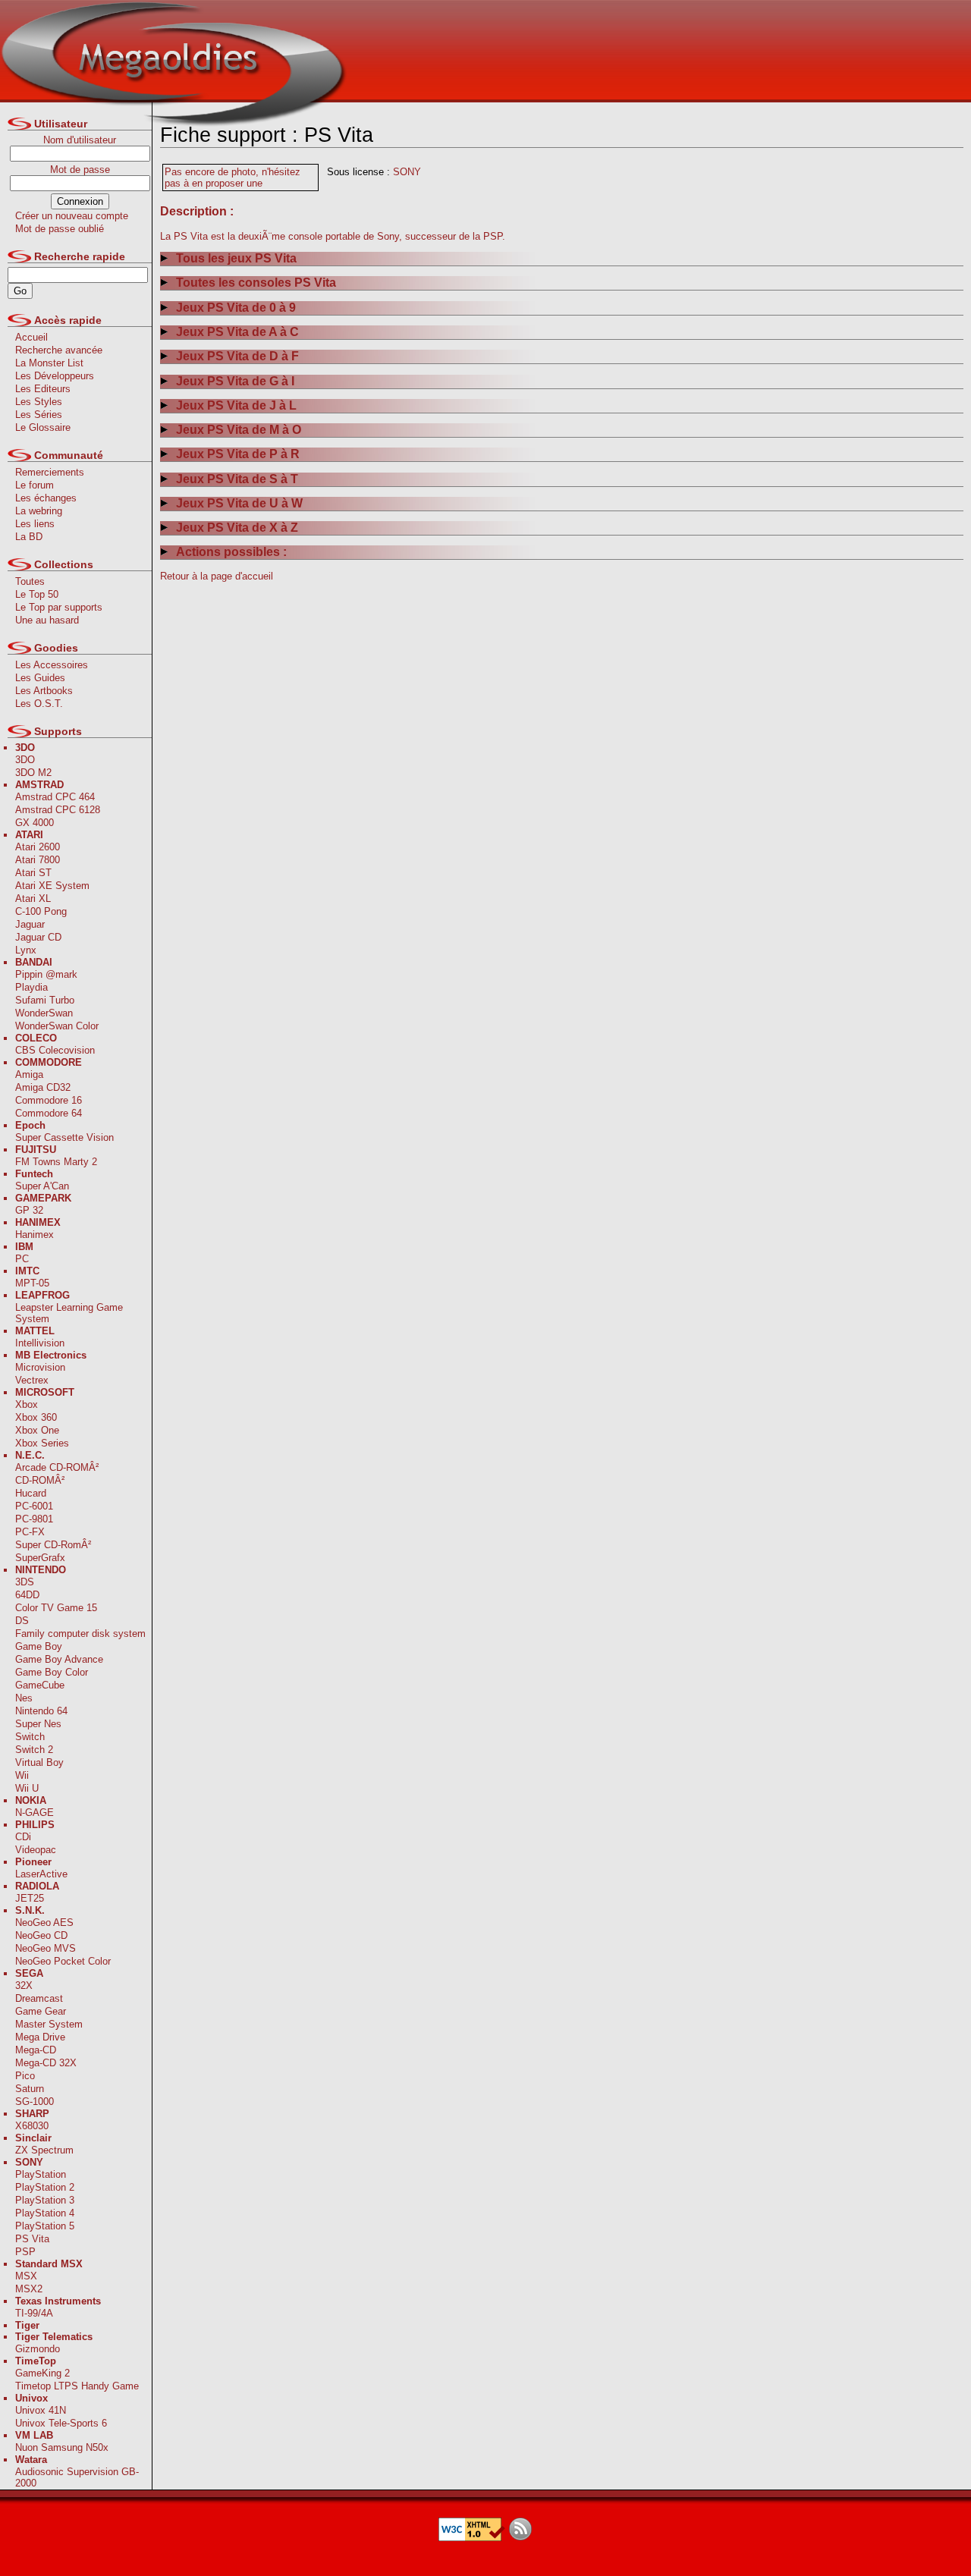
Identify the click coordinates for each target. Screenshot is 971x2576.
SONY (407, 172)
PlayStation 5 (45, 2226)
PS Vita (32, 2239)
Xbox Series (42, 1443)
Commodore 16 (49, 1100)
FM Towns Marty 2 (56, 1162)
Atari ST (33, 873)
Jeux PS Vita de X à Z (237, 528)
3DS (25, 1582)
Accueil (31, 337)
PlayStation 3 (45, 2200)
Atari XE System (52, 886)
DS (22, 1621)
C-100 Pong (41, 911)
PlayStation (41, 2174)
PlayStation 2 (45, 2187)
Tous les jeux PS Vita (236, 258)
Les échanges (46, 498)
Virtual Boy (39, 1762)
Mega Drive (40, 2037)
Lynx (26, 950)
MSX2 (29, 2289)
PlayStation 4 (45, 2213)
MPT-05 (32, 1283)
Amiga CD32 (43, 1087)
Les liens (35, 524)
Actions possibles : (231, 552)
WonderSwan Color (57, 1026)
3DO (25, 760)
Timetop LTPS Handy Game (77, 2386)
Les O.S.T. (39, 704)
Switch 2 (34, 1750)
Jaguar (30, 924)
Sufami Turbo (45, 1000)
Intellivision (40, 1343)
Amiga (29, 1074)
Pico (25, 2076)
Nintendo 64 (41, 1711)
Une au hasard (47, 620)
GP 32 (29, 1210)
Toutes (30, 581)
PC (22, 1259)
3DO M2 (33, 773)
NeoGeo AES (44, 1923)
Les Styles (39, 402)
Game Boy (39, 1646)
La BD (29, 537)
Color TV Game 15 (56, 1608)
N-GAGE (35, 1813)
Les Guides (40, 678)
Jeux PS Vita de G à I (235, 381)
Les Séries (39, 415)
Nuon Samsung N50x (62, 2447)
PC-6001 (34, 1506)
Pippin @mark (46, 974)
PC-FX (30, 1532)
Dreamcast (39, 1998)
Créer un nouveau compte (72, 216)
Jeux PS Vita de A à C (237, 332)
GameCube (40, 1685)
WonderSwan (44, 1013)
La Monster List (49, 363)
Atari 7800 (38, 860)
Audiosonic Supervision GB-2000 (77, 2477)
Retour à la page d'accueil (217, 576)
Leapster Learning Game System (69, 1313)
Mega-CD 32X (46, 2063)
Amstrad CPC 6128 (58, 810)
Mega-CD (36, 2050)
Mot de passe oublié (60, 229)
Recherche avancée (59, 350)
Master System (49, 2024)
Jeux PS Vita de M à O (239, 430)
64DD (27, 1595)
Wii (22, 1775)
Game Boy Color (52, 1672)
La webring (39, 511)
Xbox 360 (36, 1417)
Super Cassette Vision (64, 1137)
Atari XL (33, 898)
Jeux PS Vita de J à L (236, 405)
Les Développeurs (55, 376)
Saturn (30, 2089)
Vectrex (32, 1380)
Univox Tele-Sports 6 (61, 2423)
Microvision (40, 1367)
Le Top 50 (37, 594)
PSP (25, 2252)
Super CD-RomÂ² (53, 1545)
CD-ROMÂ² (40, 1480)
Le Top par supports (59, 607)
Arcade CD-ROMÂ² (57, 1467)
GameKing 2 (42, 2373)
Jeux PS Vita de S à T (237, 479)
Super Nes (38, 1724)
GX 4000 (35, 823)
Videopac (36, 1850)
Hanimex (35, 1235)
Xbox (27, 1404)
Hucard (31, 1493)
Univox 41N (41, 2410)
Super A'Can (42, 1186)
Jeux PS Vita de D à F (237, 356)
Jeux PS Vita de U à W (239, 503)
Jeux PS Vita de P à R (238, 454)
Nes (24, 1698)
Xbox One (37, 1430)
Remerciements (50, 472)
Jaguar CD (38, 937)
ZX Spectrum (44, 2150)
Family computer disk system (80, 1634)
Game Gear (41, 2011)
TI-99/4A (34, 2313)
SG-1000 (35, 2102)
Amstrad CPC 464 (55, 797)
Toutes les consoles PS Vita (256, 283)
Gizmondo (38, 2349)
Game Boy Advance (59, 1659)
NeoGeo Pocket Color (63, 1961)
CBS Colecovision (55, 1050)
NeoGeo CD (41, 1935)
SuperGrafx (40, 1558)
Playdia (31, 987)
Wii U (27, 1788)
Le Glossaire (43, 427)
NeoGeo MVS (46, 1948)
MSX (26, 2276)
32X (24, 1985)
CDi (23, 1837)
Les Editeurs (43, 389)
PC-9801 (34, 1519)
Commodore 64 (49, 1113)
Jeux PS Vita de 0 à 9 (236, 308)
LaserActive (41, 1874)
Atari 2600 (38, 847)
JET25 (30, 1898)
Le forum (35, 485)
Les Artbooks (44, 691)
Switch (30, 1737)
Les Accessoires (52, 665)
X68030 (32, 2126)
